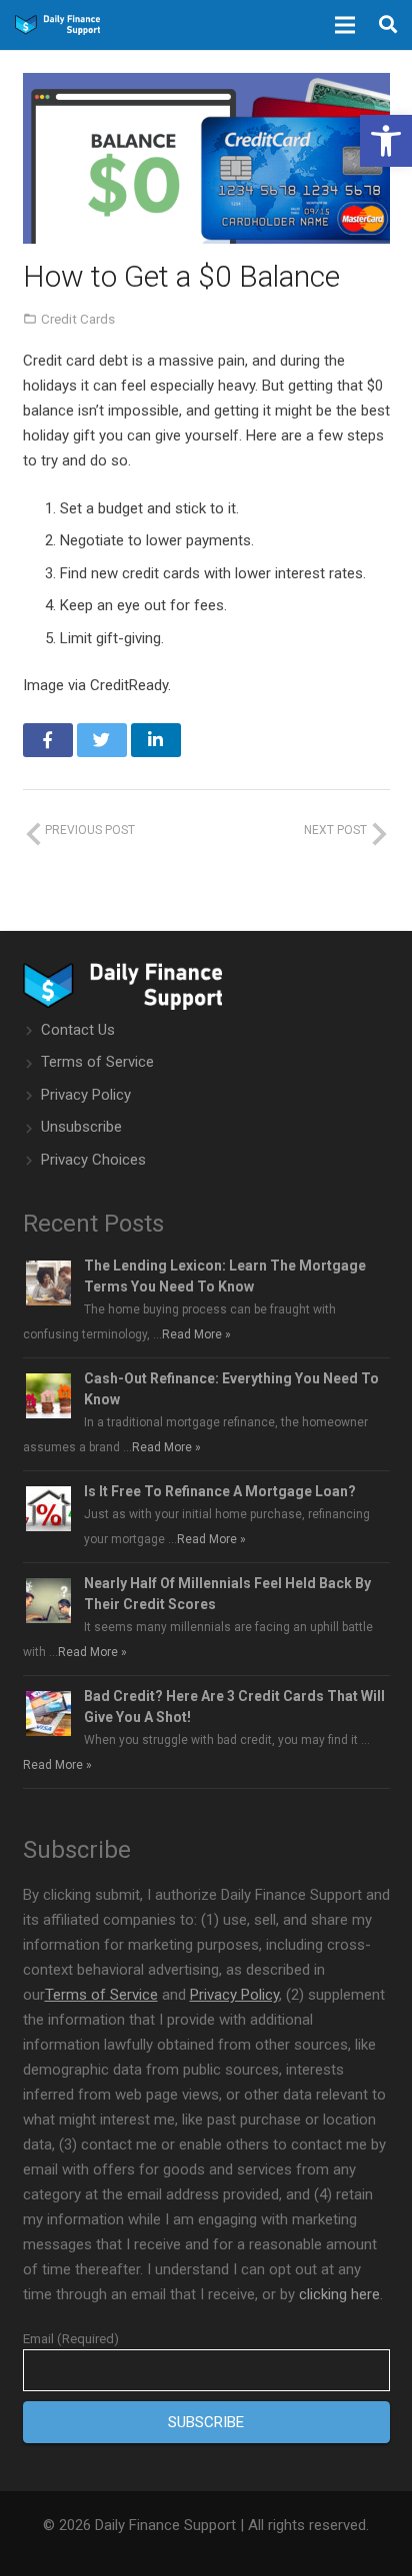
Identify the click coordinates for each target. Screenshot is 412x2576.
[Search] (388, 25)
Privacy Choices (93, 1160)
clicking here (339, 2294)
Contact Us (78, 1030)
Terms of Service (97, 1062)
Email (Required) (71, 2338)
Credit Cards (78, 319)
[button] (386, 141)
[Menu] (345, 25)
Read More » (196, 1334)
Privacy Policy (86, 1095)
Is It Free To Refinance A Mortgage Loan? (220, 1491)
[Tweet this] (102, 740)
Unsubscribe (81, 1127)
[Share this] (48, 740)
